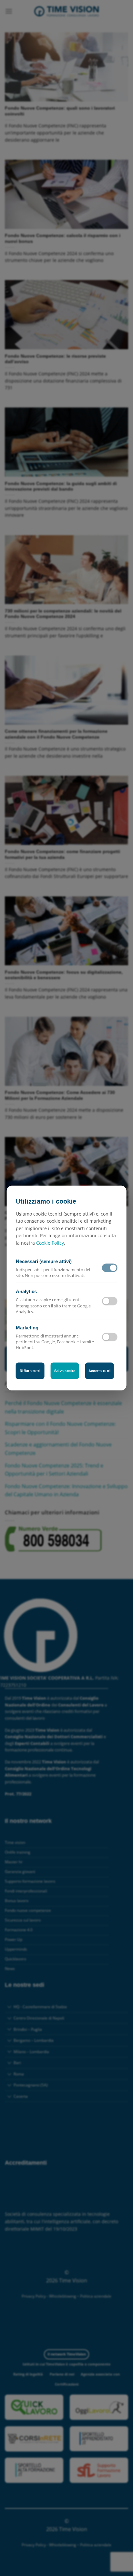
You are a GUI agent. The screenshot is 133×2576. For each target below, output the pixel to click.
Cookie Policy (50, 1243)
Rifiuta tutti (30, 1371)
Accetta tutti (100, 1371)
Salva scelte (65, 1371)
